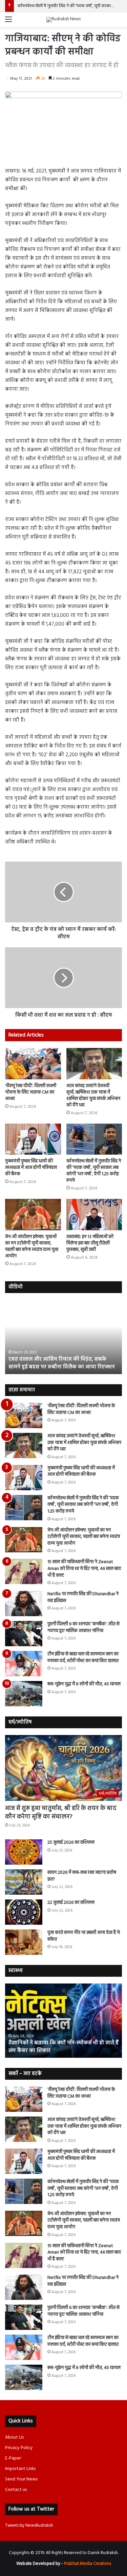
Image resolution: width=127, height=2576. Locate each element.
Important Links (20, 2469)
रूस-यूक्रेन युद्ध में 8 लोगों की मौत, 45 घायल (84, 1684)
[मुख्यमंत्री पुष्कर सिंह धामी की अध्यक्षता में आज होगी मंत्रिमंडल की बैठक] (33, 1139)
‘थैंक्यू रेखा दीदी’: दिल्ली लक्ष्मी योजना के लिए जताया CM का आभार (31, 1092)
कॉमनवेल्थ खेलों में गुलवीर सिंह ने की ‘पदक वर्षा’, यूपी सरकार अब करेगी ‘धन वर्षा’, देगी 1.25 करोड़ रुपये (94, 1171)
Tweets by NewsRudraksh (29, 2526)
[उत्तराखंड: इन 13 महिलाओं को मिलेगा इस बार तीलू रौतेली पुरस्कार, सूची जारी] (94, 1215)
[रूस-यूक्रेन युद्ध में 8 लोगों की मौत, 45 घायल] (24, 1694)
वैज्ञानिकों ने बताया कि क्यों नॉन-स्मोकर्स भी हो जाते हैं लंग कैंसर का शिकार (63, 2047)
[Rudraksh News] (63, 20)
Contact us (16, 2490)
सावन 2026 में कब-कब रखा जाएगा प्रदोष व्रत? (82, 1876)
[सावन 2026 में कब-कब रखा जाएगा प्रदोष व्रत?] (24, 1882)
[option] (63, 1337)
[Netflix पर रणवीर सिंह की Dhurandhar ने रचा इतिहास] (24, 1604)
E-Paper (13, 2458)
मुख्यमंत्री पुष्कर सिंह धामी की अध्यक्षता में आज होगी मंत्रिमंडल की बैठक (31, 1168)
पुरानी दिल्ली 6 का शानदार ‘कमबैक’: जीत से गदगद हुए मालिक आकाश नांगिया (83, 1627)
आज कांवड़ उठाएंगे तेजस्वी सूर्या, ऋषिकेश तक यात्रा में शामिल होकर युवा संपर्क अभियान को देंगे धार (93, 1096)
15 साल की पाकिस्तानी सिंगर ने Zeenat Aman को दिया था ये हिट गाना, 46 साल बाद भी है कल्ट (84, 1569)
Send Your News (21, 2479)
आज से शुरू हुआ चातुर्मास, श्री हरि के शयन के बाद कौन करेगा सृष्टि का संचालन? (61, 1813)
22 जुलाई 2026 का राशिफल (71, 1903)
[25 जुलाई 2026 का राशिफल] (24, 1852)
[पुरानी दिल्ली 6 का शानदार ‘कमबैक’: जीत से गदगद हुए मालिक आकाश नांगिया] (24, 1634)
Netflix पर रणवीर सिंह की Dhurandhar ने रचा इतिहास (83, 1597)
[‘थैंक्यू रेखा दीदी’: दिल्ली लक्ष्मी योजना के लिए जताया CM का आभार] (33, 1064)
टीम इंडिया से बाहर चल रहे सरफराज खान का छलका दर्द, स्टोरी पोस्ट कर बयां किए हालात (83, 1658)
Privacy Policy (19, 2448)
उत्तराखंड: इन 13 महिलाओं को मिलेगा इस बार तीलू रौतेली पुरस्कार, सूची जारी (90, 1243)
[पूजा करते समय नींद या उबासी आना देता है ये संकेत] (24, 1942)
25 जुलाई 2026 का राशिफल (71, 1843)
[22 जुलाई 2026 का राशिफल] (24, 1912)
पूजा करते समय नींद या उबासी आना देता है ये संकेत (84, 1936)
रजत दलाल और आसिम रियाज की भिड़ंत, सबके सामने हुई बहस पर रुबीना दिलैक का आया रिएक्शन (62, 1363)
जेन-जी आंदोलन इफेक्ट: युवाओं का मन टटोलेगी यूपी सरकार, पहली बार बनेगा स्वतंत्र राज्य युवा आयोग (32, 1246)
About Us (14, 2437)
